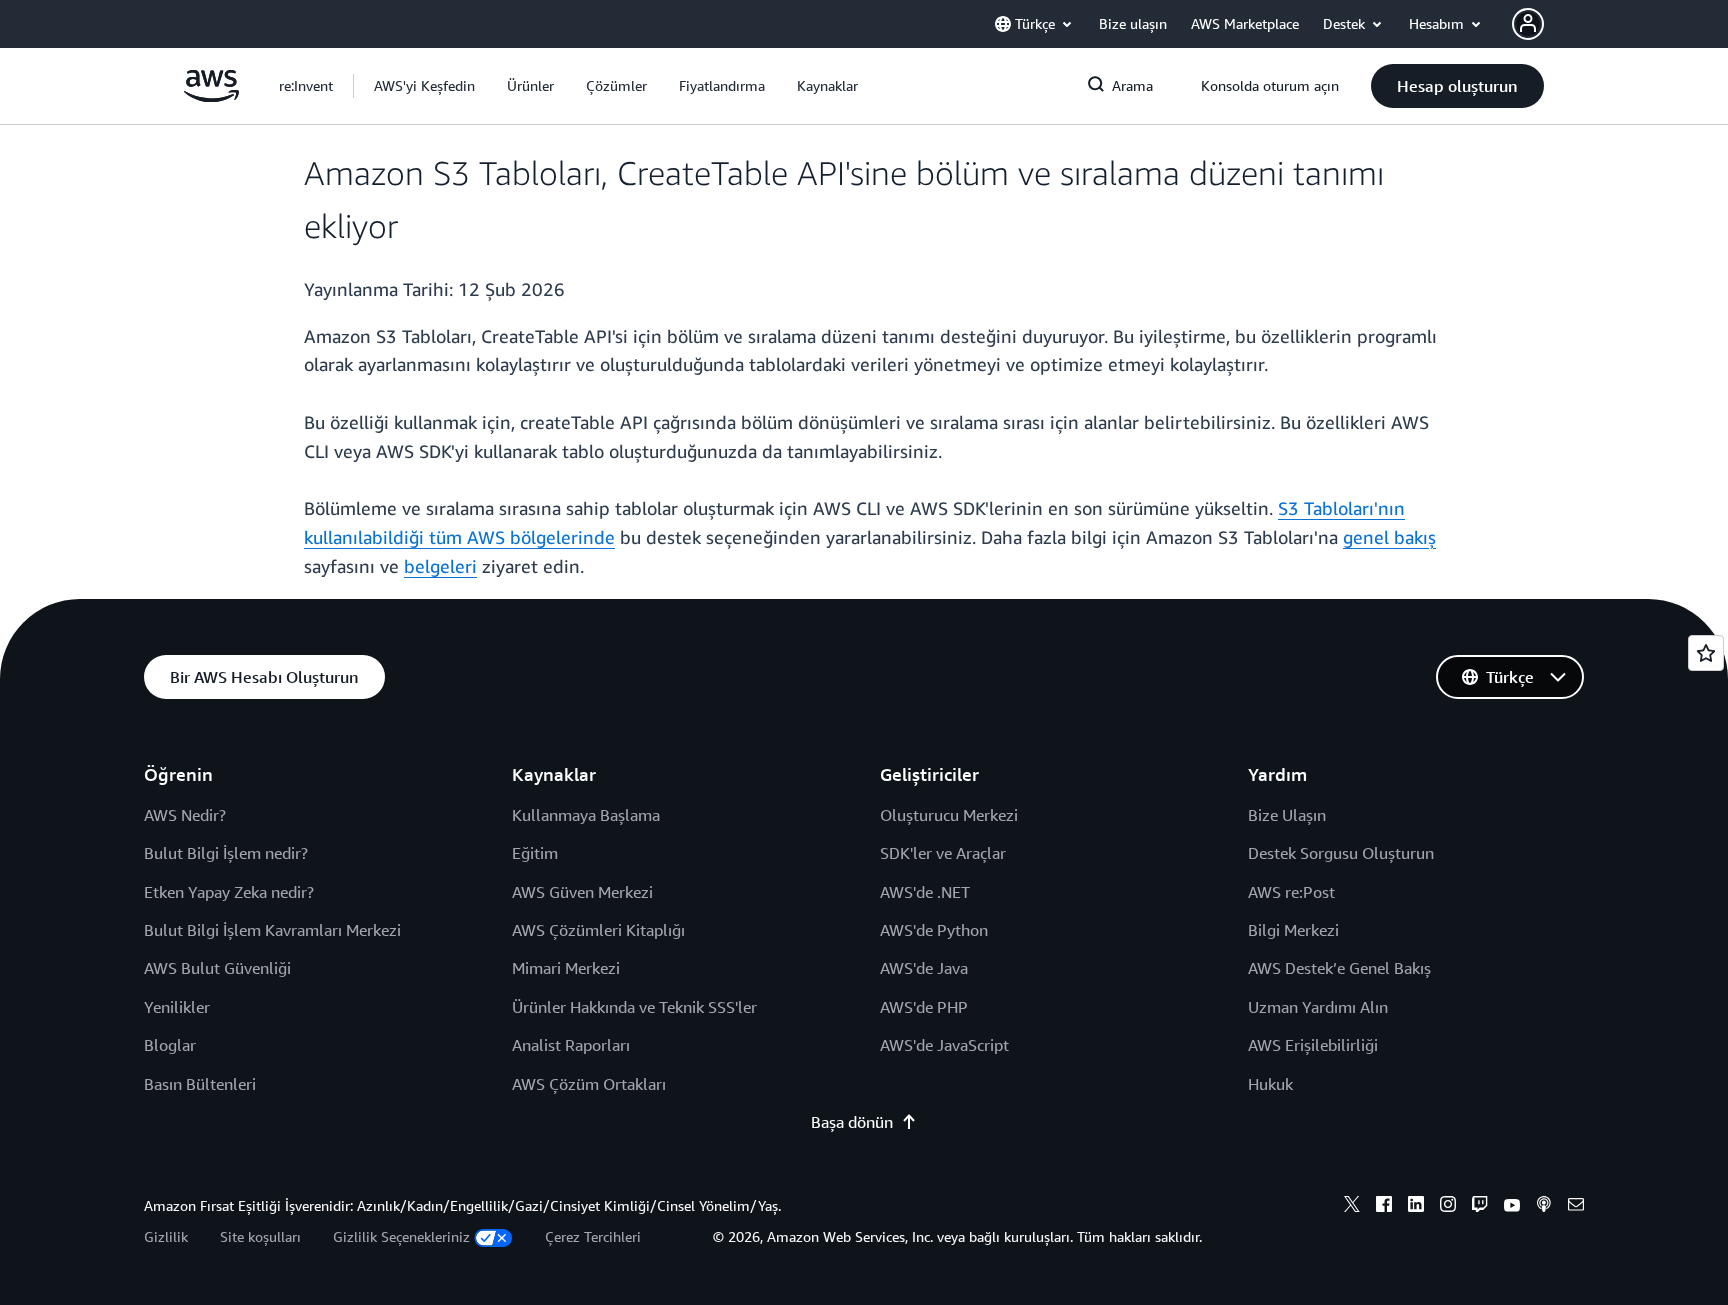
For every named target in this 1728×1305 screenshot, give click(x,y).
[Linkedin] (1416, 1207)
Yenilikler (177, 1007)
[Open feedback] (1706, 653)
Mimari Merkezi (566, 968)
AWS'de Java (924, 968)
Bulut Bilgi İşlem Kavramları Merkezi (272, 930)
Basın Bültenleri (200, 1084)
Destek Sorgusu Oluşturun (1341, 853)
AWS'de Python (934, 930)
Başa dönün (852, 1122)
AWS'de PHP (924, 1007)
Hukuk (1270, 1084)
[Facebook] (1384, 1207)
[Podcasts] (1544, 1207)
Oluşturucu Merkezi (949, 815)
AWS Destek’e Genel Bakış (1339, 968)
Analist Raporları (571, 1045)
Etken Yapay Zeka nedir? (229, 892)
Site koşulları (260, 1236)
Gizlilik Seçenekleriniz (401, 1236)
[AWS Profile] (1528, 24)
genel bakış (1389, 537)
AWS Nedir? (185, 815)
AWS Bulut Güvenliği (217, 968)
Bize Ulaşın (1287, 815)
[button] (424, 86)
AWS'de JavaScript (944, 1045)
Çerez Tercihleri (593, 1236)
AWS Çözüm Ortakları (589, 1084)
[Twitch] (1480, 1207)
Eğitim (535, 853)
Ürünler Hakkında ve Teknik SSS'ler (634, 1007)
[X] (1352, 1207)
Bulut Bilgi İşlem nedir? (226, 853)
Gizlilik (166, 1236)
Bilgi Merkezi (1293, 930)
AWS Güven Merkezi (582, 892)
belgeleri (440, 566)
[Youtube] (1512, 1207)
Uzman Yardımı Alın (1318, 1007)
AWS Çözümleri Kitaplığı (598, 930)
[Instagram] (1448, 1207)
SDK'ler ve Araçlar (943, 853)
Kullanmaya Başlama (586, 815)
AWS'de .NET (925, 892)
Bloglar (170, 1045)
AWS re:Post (1291, 892)
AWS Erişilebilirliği (1313, 1045)
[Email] (1576, 1207)
